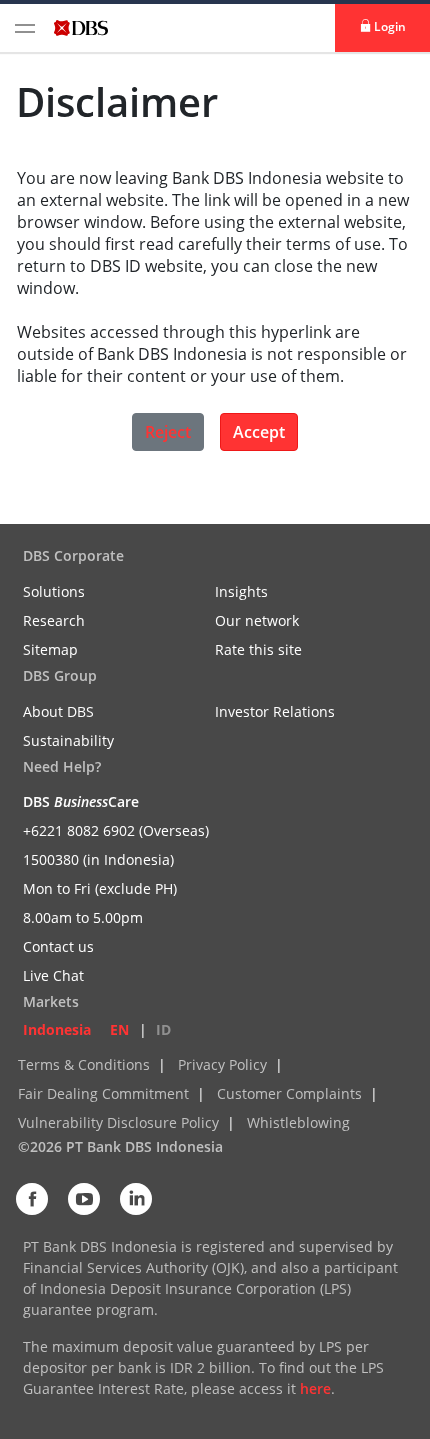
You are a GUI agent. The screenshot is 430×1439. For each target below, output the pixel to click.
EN (119, 1029)
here (315, 1388)
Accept (259, 432)
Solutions (54, 591)
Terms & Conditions (84, 1064)
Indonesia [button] (57, 1029)
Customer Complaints (289, 1093)
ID (163, 1029)
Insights (241, 591)
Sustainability (68, 740)
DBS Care (81, 801)
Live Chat (53, 975)
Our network (257, 620)
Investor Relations (275, 711)
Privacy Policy (222, 1064)
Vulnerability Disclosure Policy (118, 1122)
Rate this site (258, 649)
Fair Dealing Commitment (103, 1093)
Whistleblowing (298, 1122)
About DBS (58, 711)
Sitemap (50, 649)
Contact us (58, 946)
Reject (168, 432)
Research (54, 620)
